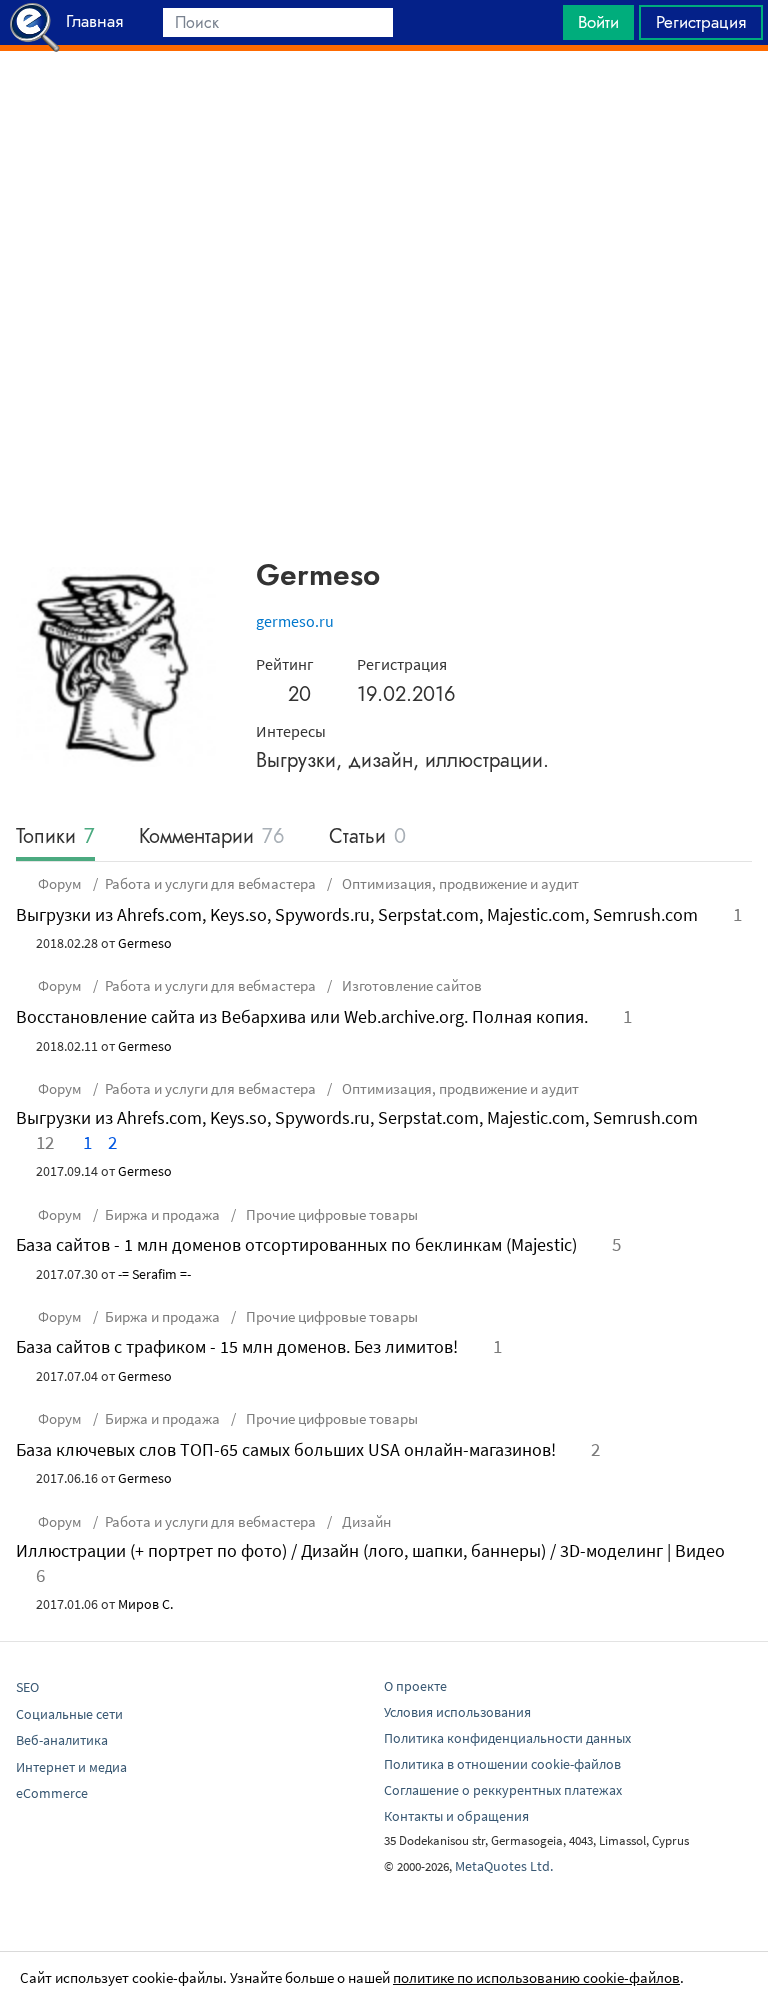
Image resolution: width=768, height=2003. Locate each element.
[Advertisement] (384, 101)
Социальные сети (69, 1714)
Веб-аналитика (62, 1740)
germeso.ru (295, 621)
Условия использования (457, 1712)
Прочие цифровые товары (330, 1214)
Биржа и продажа (162, 1214)
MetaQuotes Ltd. (504, 1866)
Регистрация (701, 22)
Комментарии (212, 837)
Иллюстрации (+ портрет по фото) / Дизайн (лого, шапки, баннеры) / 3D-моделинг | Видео (370, 1550)
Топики (55, 837)
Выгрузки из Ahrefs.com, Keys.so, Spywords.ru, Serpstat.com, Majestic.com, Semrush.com (357, 914)
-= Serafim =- (154, 1274)
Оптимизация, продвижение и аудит (459, 883)
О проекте (415, 1686)
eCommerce (52, 1793)
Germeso (145, 943)
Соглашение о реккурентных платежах (503, 1790)
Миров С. (145, 1604)
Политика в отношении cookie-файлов (502, 1764)
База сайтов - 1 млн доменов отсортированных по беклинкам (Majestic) (296, 1244)
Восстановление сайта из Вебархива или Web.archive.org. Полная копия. (302, 1016)
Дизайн (365, 1521)
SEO (27, 1687)
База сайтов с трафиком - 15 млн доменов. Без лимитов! (237, 1346)
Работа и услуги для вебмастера (210, 883)
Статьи (367, 837)
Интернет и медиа (71, 1767)
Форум (60, 883)
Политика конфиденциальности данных (507, 1738)
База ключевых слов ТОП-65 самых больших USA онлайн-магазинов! (286, 1449)
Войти (598, 22)
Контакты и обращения (456, 1816)
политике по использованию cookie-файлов (536, 1977)
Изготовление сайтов (410, 985)
